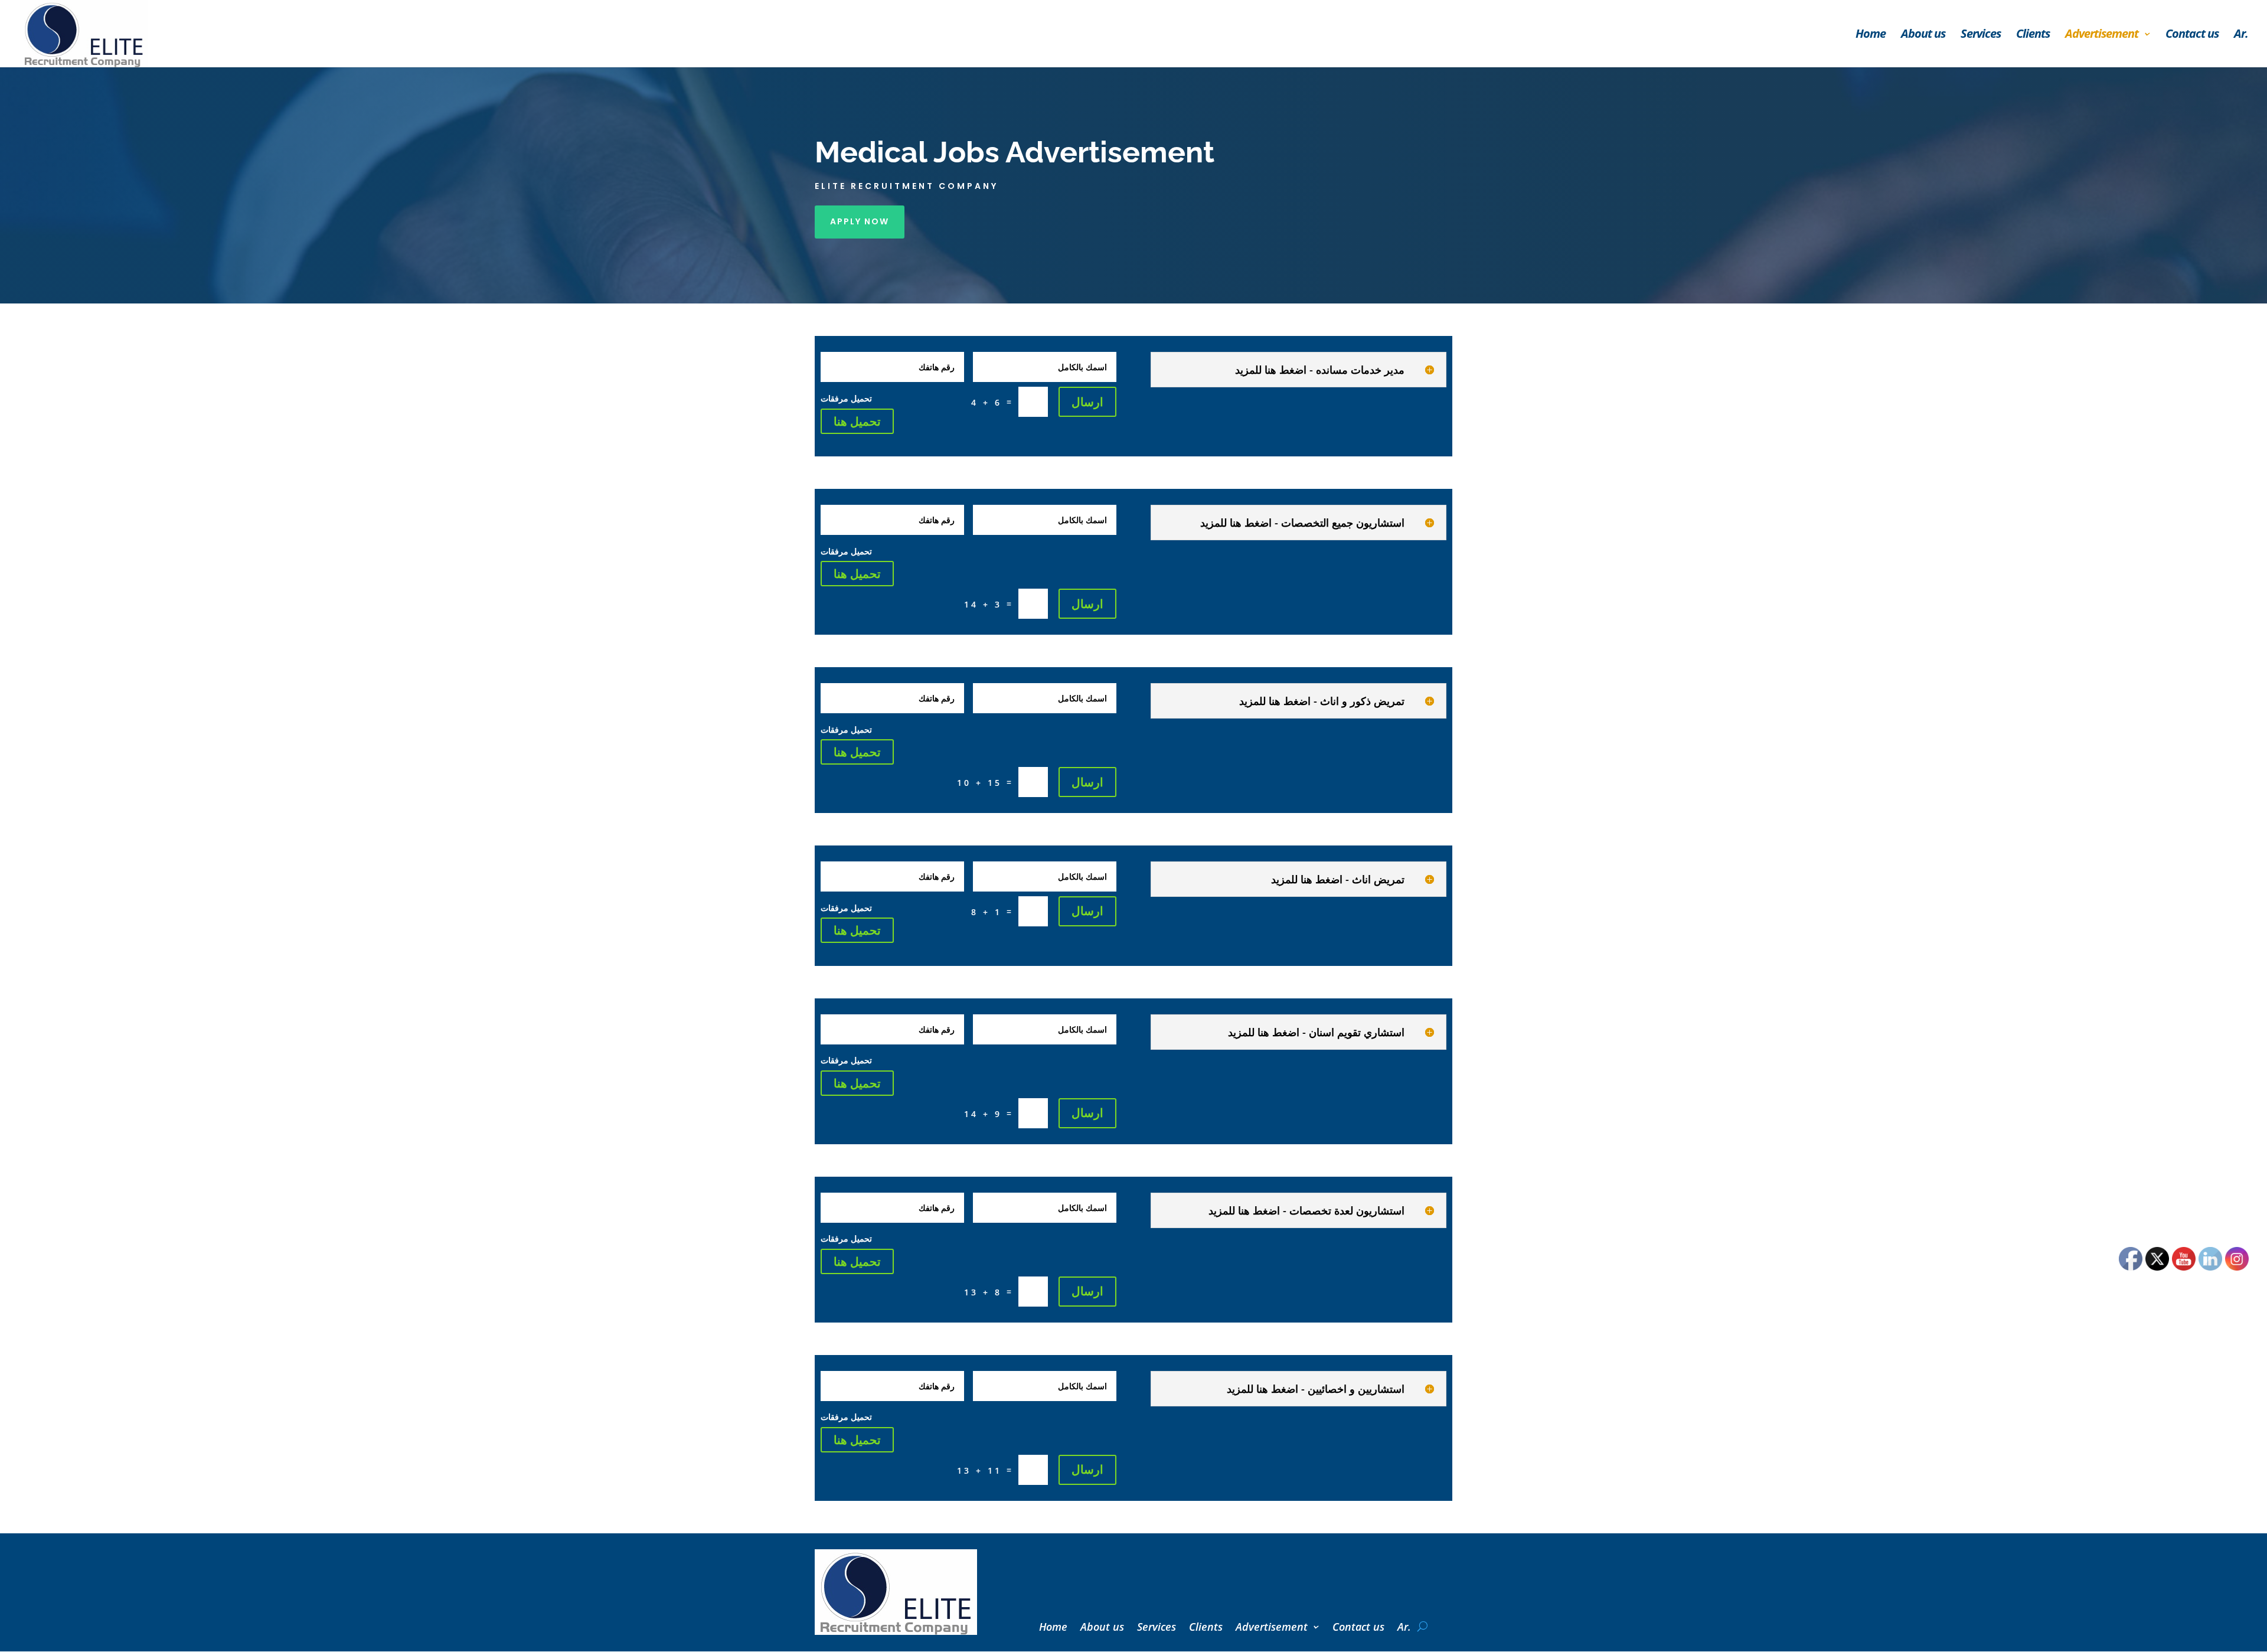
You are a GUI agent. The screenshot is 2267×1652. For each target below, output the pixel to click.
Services (1981, 35)
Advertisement (2102, 35)
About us (1923, 35)
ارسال (1087, 402)
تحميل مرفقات (846, 398)
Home (1871, 35)
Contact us (2192, 35)
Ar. (2241, 35)
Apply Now (860, 221)
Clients (2033, 35)
